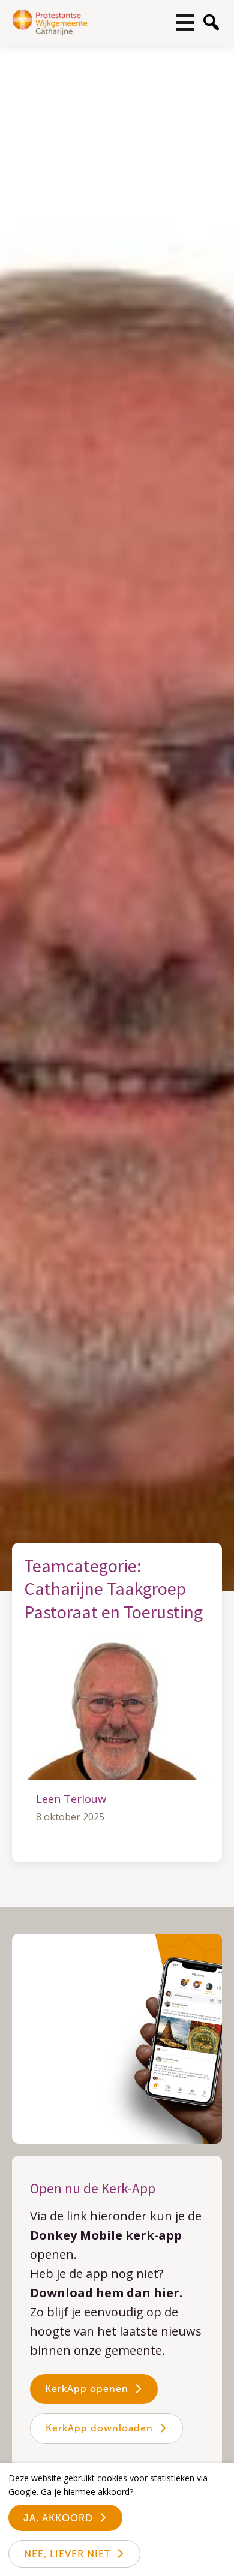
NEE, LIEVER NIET (67, 2554)
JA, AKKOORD (58, 2518)
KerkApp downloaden (99, 2428)
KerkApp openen (87, 2389)
